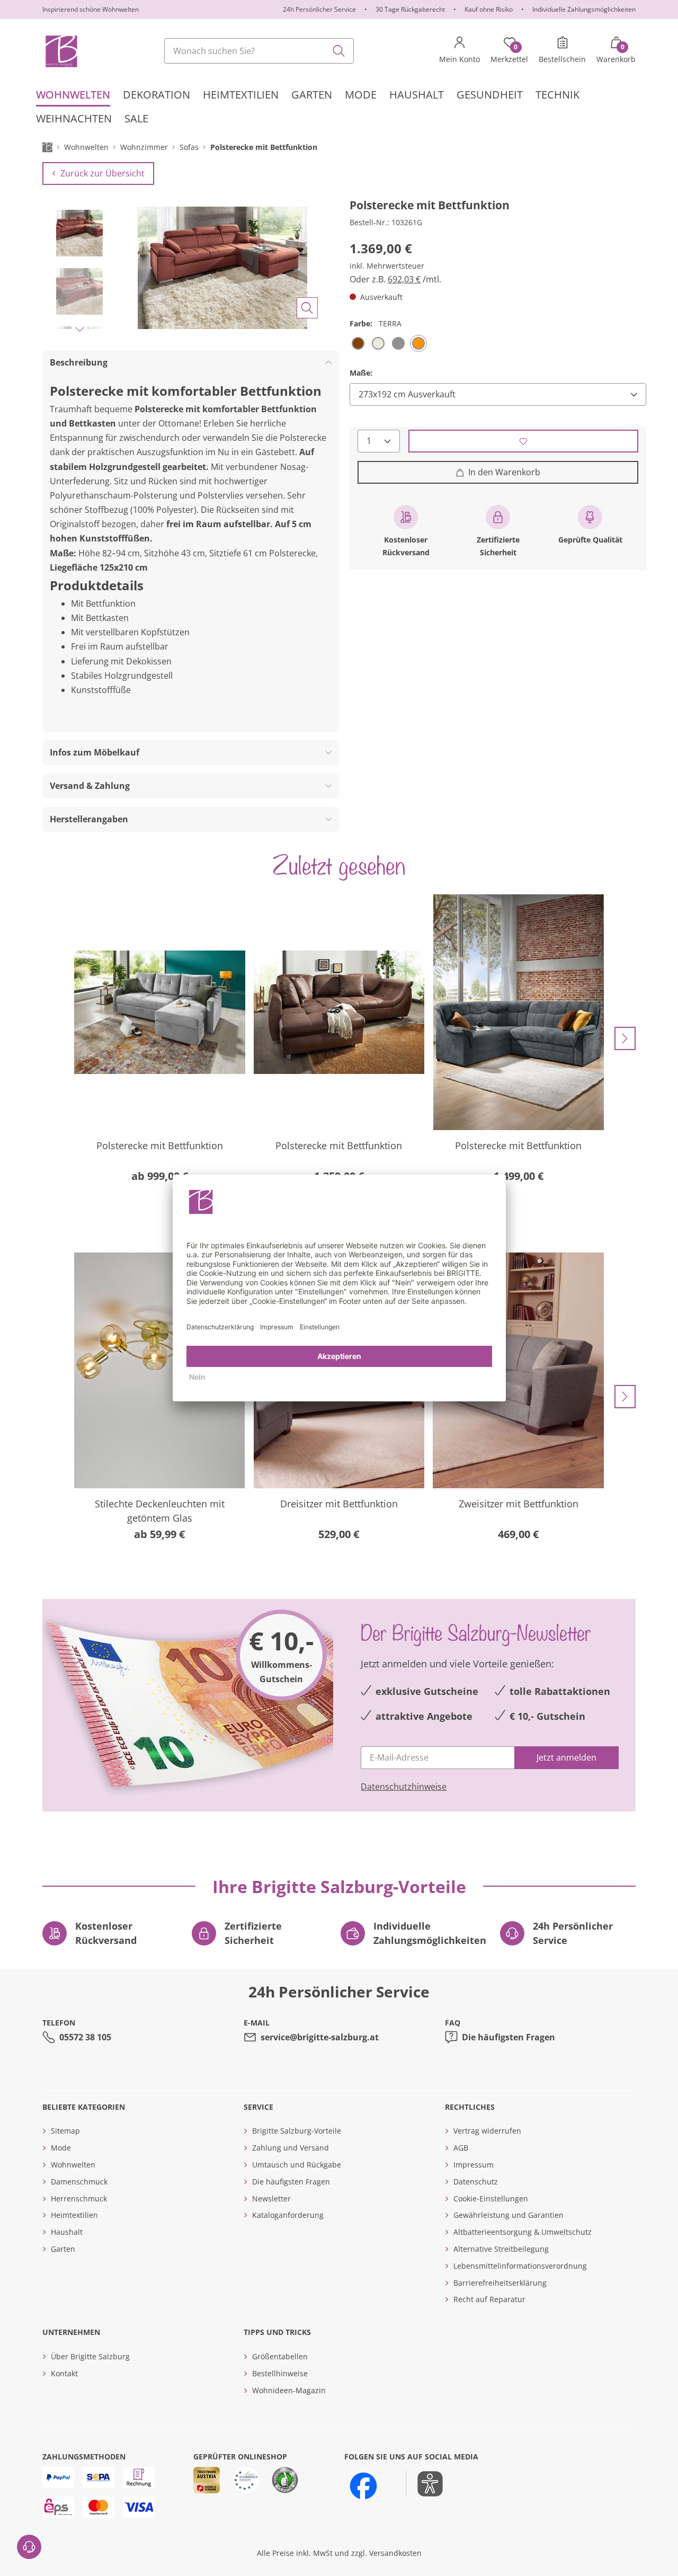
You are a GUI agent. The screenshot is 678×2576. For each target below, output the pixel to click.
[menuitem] (73, 95)
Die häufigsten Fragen (508, 2037)
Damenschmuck (79, 2182)
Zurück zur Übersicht (102, 173)
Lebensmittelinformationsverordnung (520, 2266)
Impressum (474, 2165)
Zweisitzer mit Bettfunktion (519, 1504)
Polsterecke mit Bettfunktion (160, 1145)
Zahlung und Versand (291, 2148)
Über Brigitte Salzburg (90, 2356)
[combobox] (259, 51)
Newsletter (271, 2199)
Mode (61, 2148)
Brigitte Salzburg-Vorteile (297, 2131)
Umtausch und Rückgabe (297, 2165)
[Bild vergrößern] (307, 308)
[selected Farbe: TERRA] (418, 343)
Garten (63, 2249)
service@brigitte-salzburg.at (320, 2037)
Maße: (361, 372)
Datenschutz (476, 2182)
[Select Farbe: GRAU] (398, 343)
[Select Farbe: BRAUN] (358, 343)
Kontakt (64, 2373)
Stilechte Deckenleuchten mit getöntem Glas (160, 1511)
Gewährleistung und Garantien (508, 2215)
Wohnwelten (73, 2165)
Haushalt (67, 2232)
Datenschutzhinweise (404, 1787)
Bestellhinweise (280, 2373)
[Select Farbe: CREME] (378, 343)
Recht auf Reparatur (489, 2299)
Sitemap (65, 2131)
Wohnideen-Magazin (289, 2390)
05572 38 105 (85, 2037)
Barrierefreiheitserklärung (500, 2283)
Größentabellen (280, 2356)
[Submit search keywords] (339, 51)
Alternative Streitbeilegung (501, 2249)
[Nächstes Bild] (79, 329)
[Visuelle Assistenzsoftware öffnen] (425, 2484)
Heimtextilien (74, 2215)
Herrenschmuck (79, 2199)
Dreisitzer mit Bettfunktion (339, 1504)
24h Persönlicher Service (319, 9)
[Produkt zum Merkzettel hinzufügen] (524, 441)
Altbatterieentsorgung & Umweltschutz (523, 2232)
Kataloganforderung (288, 2215)
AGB (461, 2148)
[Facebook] (363, 2486)
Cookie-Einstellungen (491, 2199)
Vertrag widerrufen (487, 2131)
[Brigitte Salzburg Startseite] (61, 51)
